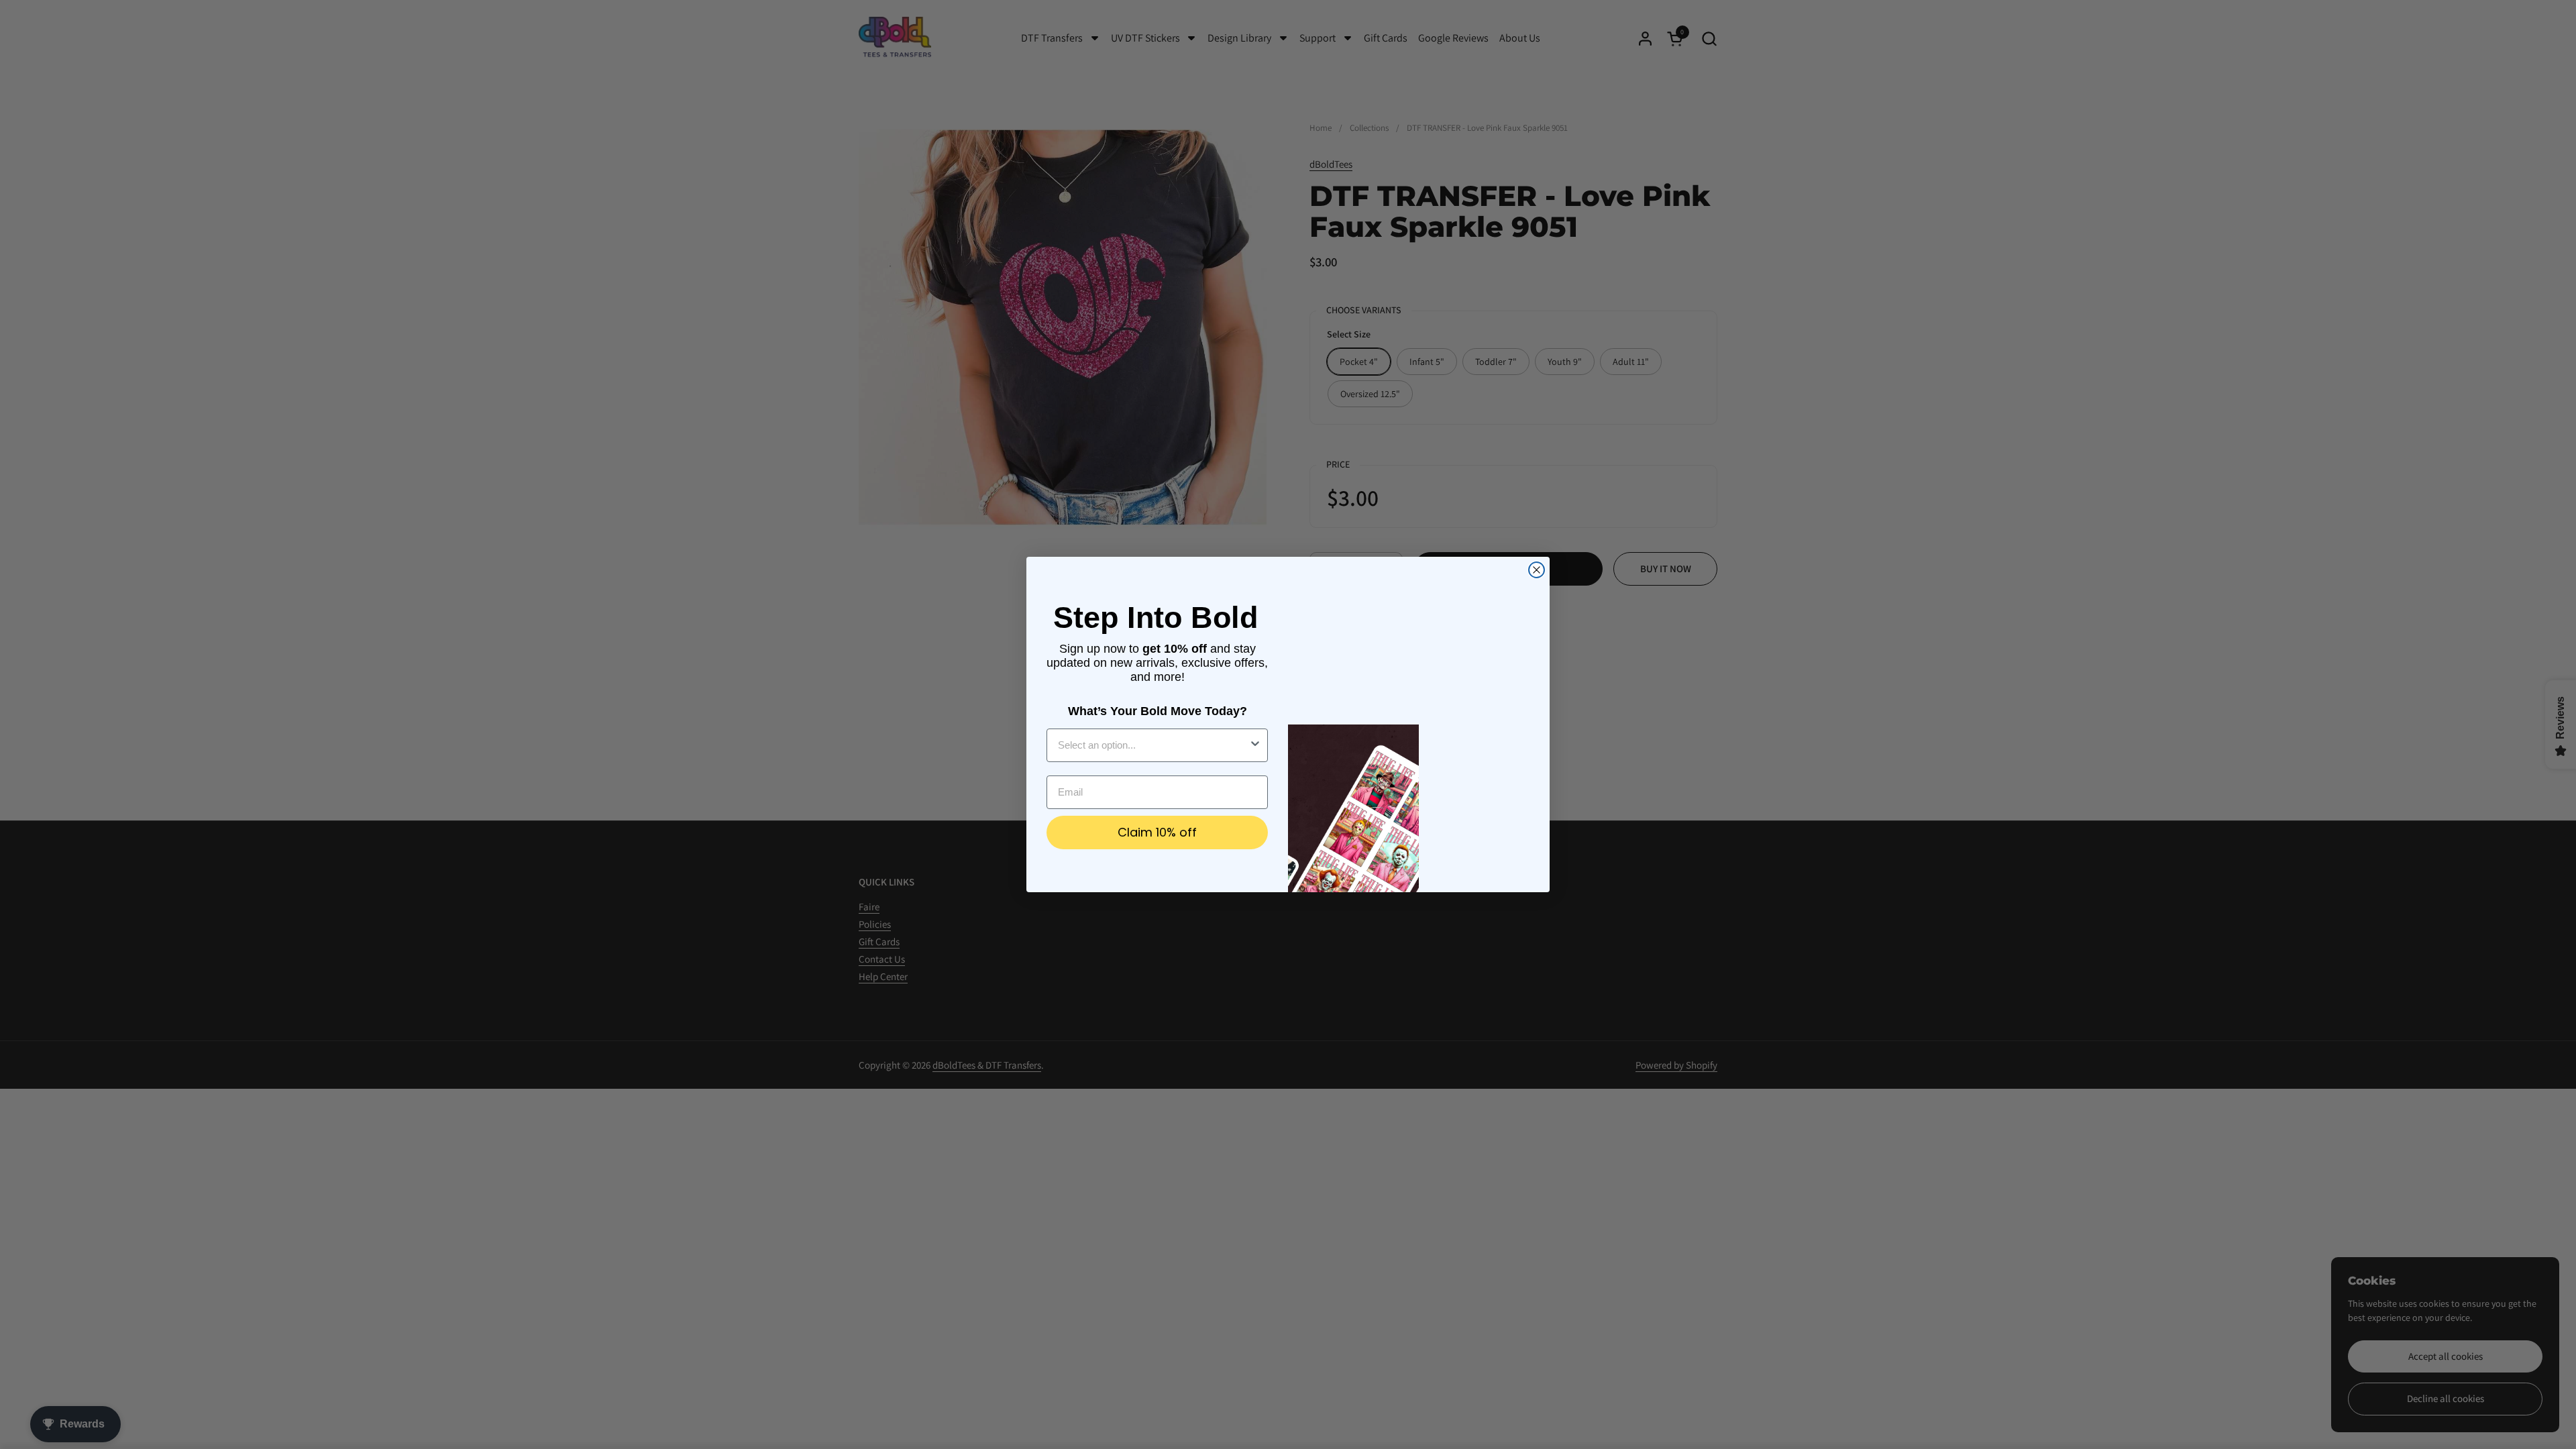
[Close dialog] (1537, 570)
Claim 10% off (1157, 832)
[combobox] (1153, 745)
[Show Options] (1255, 745)
